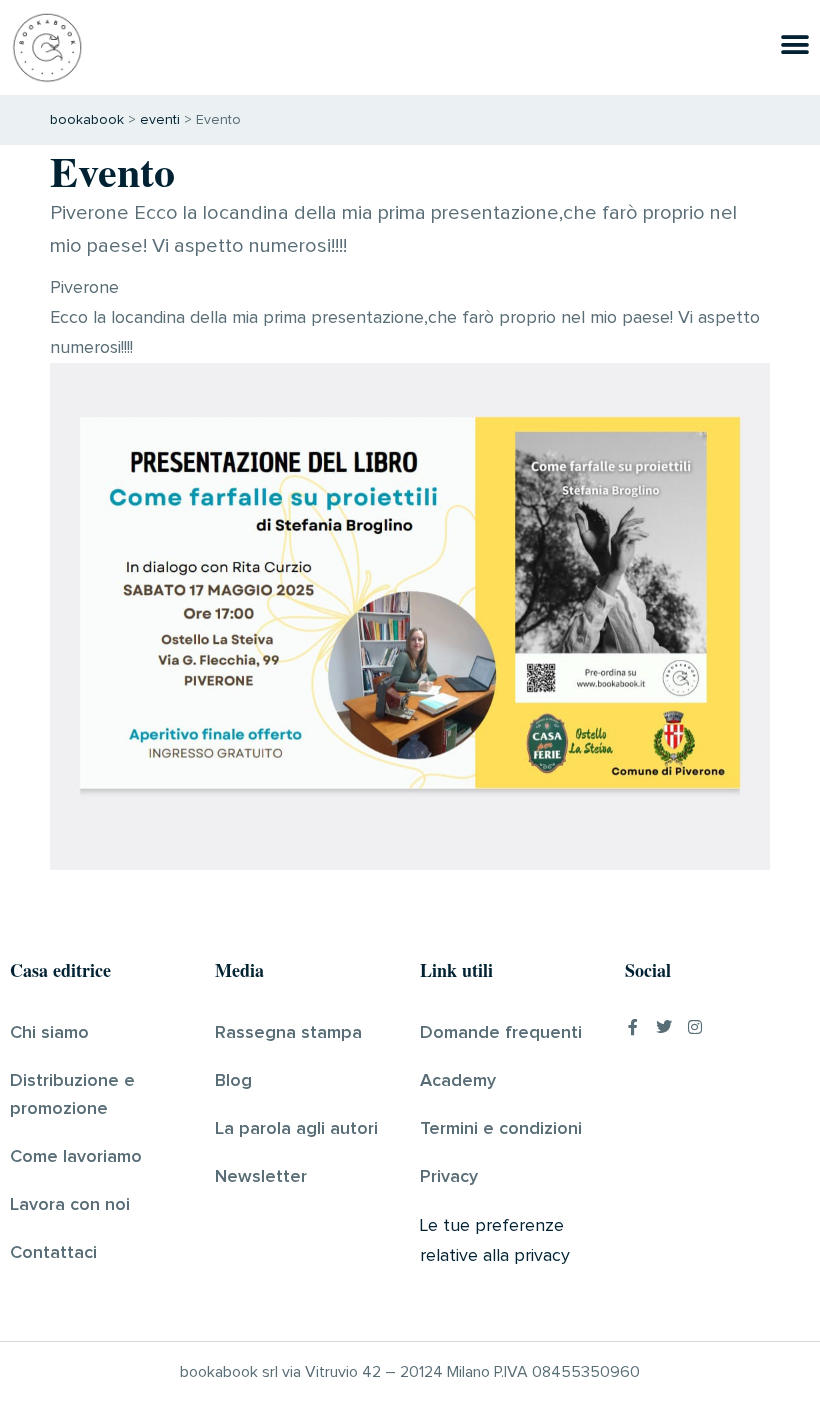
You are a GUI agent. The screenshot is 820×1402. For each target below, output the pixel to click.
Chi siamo (49, 1033)
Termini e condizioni (501, 1129)
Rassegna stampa (288, 1033)
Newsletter (261, 1177)
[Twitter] (664, 1027)
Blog (233, 1081)
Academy (458, 1081)
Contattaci (53, 1253)
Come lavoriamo (76, 1157)
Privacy (449, 1177)
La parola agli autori (296, 1129)
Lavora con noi (70, 1205)
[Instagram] (695, 1027)
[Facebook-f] (633, 1027)
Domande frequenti (501, 1033)
